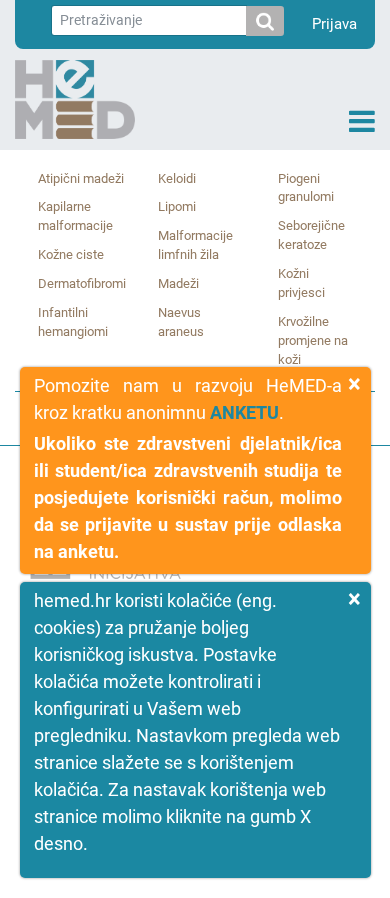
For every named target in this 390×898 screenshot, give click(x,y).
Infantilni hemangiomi (73, 322)
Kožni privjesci (301, 283)
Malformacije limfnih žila (195, 245)
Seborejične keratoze (311, 235)
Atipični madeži (81, 178)
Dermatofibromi (82, 283)
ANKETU (244, 412)
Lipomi (177, 206)
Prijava (334, 24)
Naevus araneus (181, 322)
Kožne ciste (71, 254)
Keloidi (177, 178)
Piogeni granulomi (306, 188)
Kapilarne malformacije (75, 216)
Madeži (178, 283)
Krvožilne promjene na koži (313, 340)
